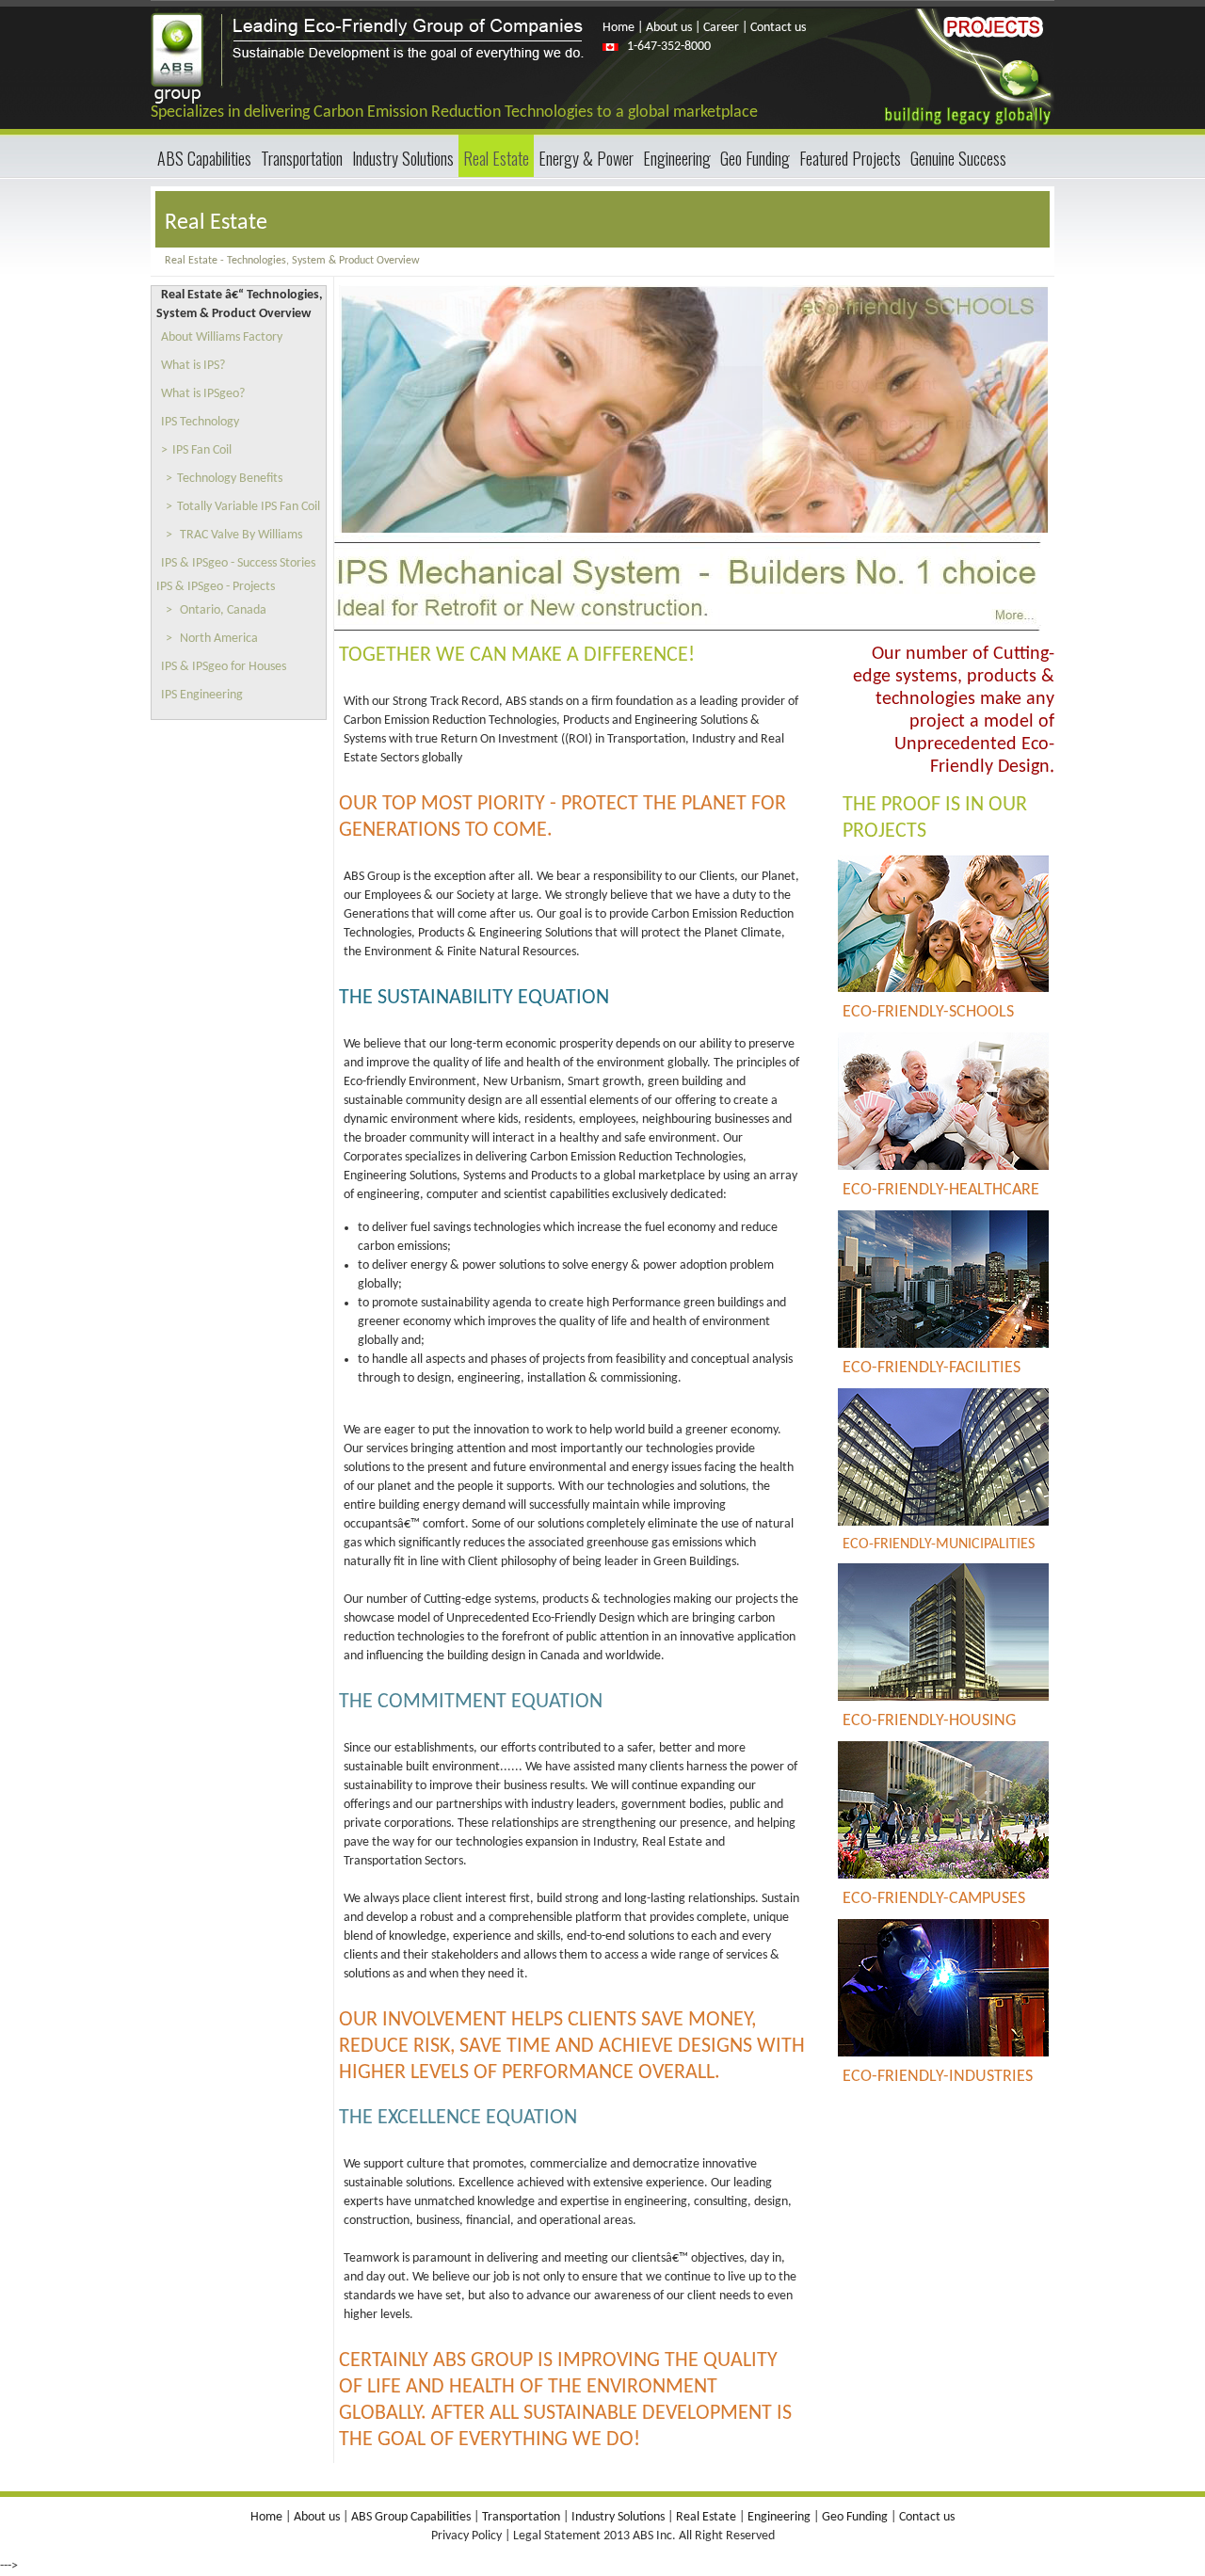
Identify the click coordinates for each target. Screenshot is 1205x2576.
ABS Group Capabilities (410, 2517)
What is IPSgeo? (203, 394)
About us (667, 28)
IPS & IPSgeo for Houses (224, 667)
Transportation (302, 158)
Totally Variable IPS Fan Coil (249, 507)
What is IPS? (193, 366)
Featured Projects (850, 158)
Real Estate (496, 158)
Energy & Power (586, 158)
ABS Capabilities (204, 158)
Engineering (677, 158)
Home (620, 28)
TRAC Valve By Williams (241, 535)
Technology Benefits (230, 479)
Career (721, 28)
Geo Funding (755, 158)
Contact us (778, 28)
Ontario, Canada (223, 610)
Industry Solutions (403, 158)
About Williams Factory (222, 337)
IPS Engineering (202, 695)
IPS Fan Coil (202, 450)
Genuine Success (958, 158)
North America (219, 639)
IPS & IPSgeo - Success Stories (238, 563)
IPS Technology (200, 422)
